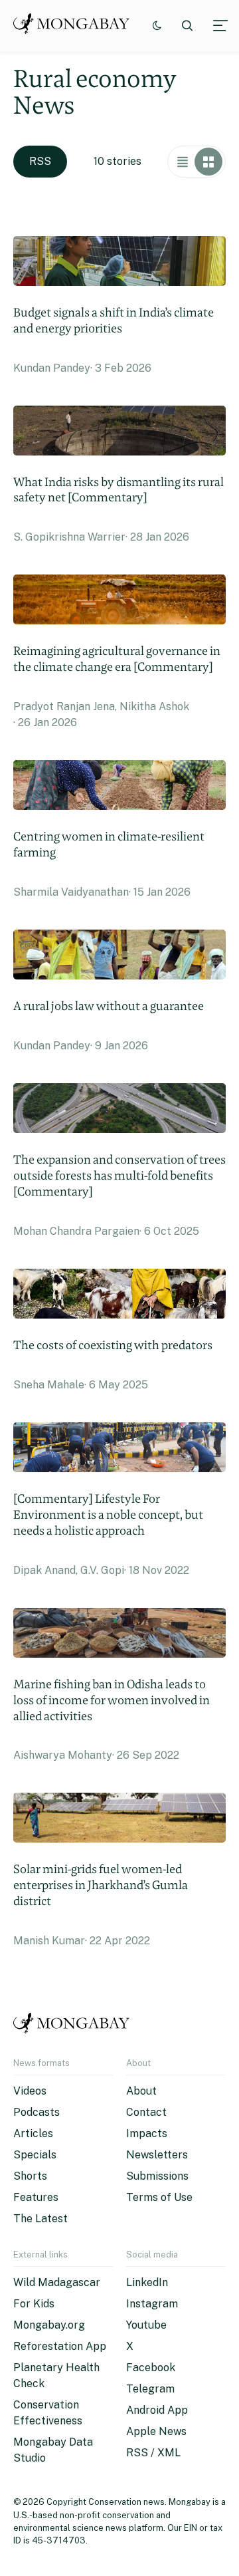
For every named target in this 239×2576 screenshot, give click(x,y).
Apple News (156, 2431)
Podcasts (37, 2112)
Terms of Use (159, 2197)
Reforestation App (60, 2346)
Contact (146, 2112)
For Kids (34, 2304)
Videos (30, 2091)
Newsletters (157, 2155)
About (141, 2091)
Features (36, 2197)
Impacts (147, 2133)
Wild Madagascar (57, 2282)
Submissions (157, 2176)
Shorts (30, 2176)
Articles (33, 2133)
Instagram (152, 2304)
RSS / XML (153, 2453)
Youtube (146, 2325)
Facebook (151, 2368)
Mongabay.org (49, 2325)
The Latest (40, 2219)
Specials (35, 2155)
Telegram (150, 2389)
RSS (40, 161)
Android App (157, 2410)
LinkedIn (147, 2282)
